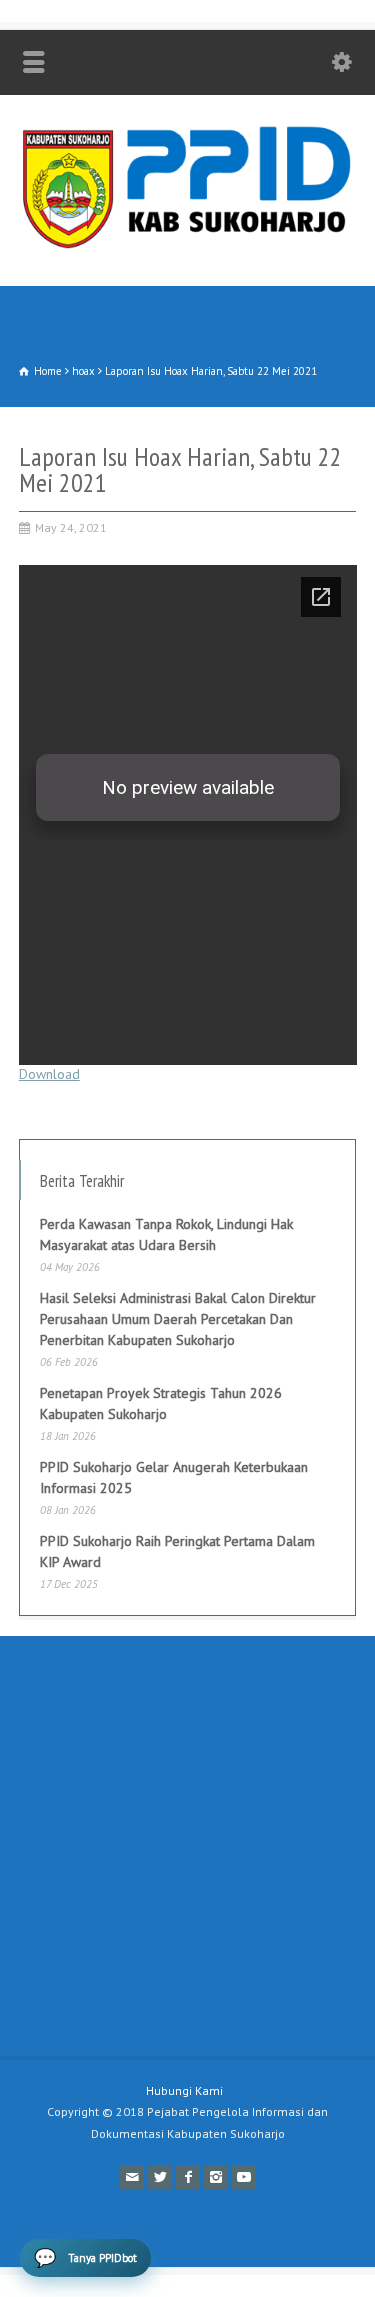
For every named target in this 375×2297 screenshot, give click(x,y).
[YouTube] (244, 2177)
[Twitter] (160, 2177)
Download (49, 1074)
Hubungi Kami (184, 2090)
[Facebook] (188, 2177)
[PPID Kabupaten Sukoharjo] (187, 244)
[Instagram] (216, 2177)
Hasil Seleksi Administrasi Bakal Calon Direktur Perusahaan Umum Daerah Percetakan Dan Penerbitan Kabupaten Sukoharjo (178, 1319)
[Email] (132, 2177)
